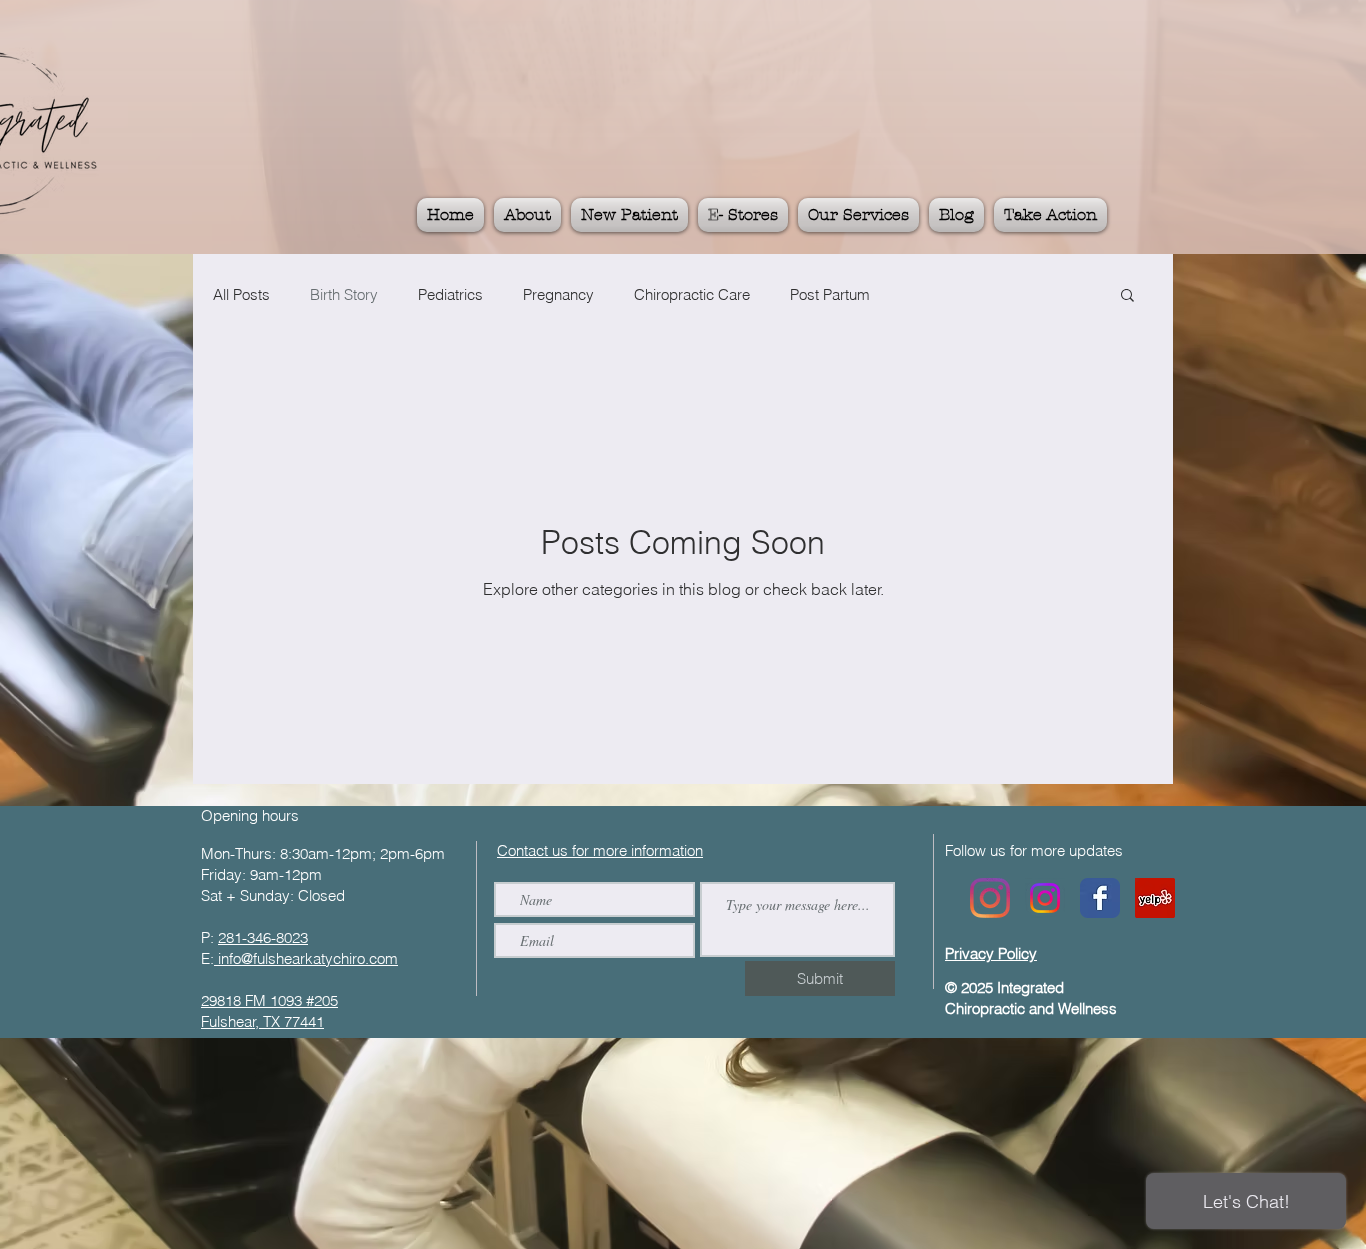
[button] (1127, 296)
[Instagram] (990, 898)
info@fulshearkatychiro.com (306, 958)
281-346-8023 (263, 937)
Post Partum (830, 294)
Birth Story (344, 294)
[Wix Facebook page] (1100, 898)
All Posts (241, 294)
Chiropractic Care (692, 294)
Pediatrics (450, 294)
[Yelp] (1155, 898)
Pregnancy (558, 294)
